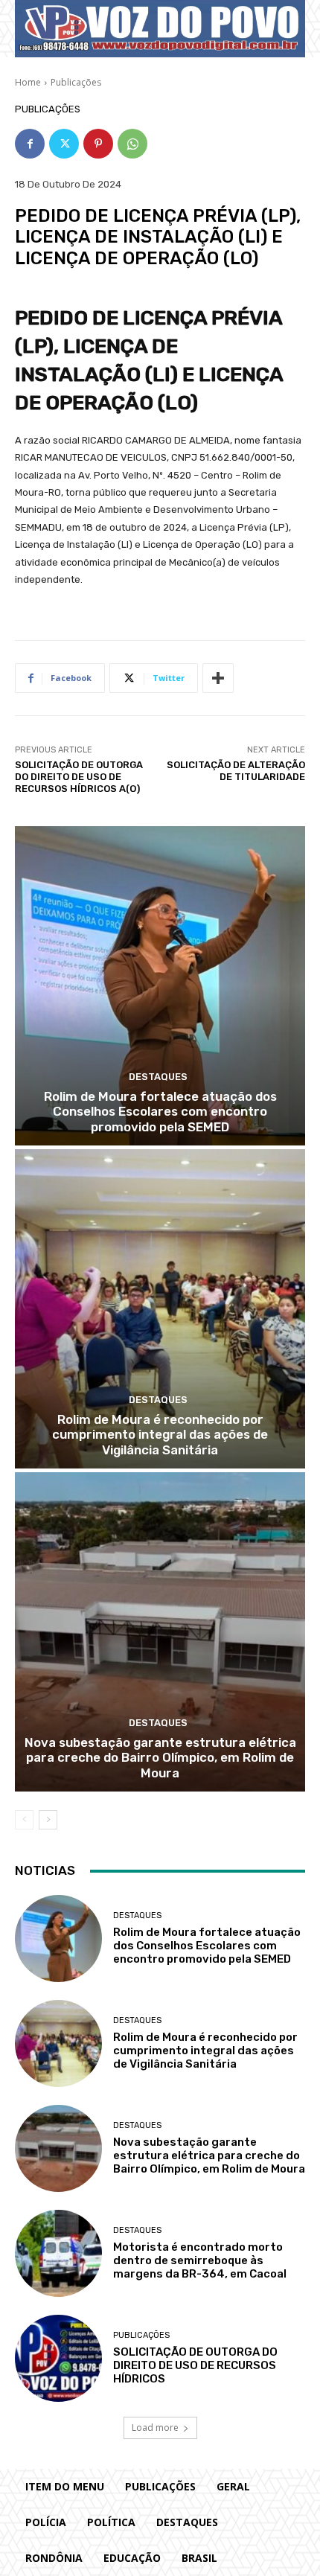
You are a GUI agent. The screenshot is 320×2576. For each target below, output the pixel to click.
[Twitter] (64, 144)
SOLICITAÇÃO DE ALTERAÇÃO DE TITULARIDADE (236, 771)
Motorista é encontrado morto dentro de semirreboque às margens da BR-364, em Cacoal (200, 2260)
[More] (218, 678)
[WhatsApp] (132, 144)
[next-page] (48, 1820)
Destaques (158, 1077)
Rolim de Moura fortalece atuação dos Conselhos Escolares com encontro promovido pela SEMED (160, 1112)
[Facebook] (30, 144)
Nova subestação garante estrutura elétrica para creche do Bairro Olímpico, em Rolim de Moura (160, 1758)
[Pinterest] (98, 144)
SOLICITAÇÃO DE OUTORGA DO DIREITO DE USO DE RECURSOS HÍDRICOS (195, 2365)
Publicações (76, 82)
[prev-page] (24, 1820)
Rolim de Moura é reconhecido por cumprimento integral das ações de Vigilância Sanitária (160, 1435)
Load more (155, 2428)
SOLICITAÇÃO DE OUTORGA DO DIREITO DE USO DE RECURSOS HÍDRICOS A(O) (79, 776)
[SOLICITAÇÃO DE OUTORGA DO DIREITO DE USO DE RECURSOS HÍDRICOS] (58, 2358)
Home (28, 82)
